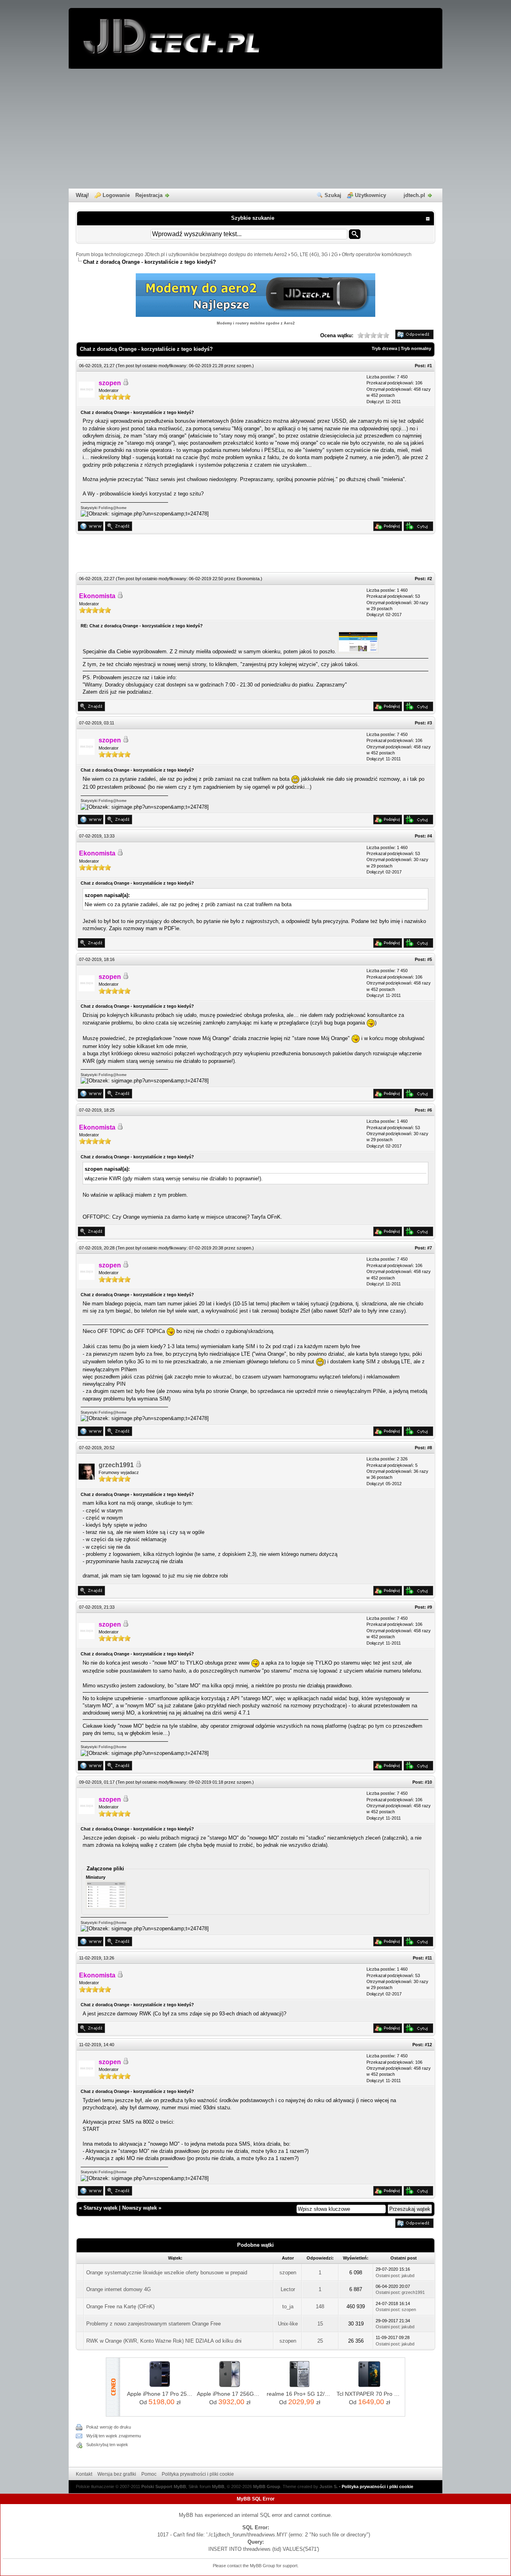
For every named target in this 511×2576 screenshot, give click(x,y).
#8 (430, 1448)
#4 (430, 836)
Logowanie (116, 195)
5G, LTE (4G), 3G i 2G (314, 255)
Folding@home (113, 508)
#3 (430, 723)
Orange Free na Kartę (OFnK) (120, 2306)
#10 (428, 1782)
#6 (430, 1110)
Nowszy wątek (140, 2208)
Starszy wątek (100, 2208)
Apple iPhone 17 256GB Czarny (230, 2394)
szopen (244, 366)
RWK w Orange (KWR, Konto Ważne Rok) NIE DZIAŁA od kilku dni (164, 2341)
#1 (430, 366)
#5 (430, 959)
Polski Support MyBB (164, 2486)
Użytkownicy (370, 195)
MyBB (218, 2486)
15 (320, 2324)
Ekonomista (248, 579)
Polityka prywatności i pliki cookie (198, 2474)
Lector (288, 2289)
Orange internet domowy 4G (119, 2289)
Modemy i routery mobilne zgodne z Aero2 (256, 323)
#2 (430, 579)
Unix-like (288, 2324)
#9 (430, 1607)
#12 (428, 2045)
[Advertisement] (255, 129)
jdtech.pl (414, 195)
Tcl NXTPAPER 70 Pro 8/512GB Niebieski (369, 2394)
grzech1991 (116, 1465)
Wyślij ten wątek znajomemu (114, 2436)
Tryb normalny (416, 348)
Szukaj (333, 195)
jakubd (408, 2276)
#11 (429, 1958)
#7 (430, 1248)
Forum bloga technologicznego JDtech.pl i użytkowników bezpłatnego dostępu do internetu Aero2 (181, 255)
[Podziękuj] (388, 529)
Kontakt (84, 2474)
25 (320, 2341)
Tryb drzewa (384, 348)
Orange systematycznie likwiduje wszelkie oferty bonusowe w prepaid (167, 2273)
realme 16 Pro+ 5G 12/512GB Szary (300, 2394)
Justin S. (329, 2486)
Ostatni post (387, 2276)
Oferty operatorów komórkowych (377, 255)
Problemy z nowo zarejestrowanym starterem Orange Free (153, 2324)
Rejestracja (149, 195)
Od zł (160, 2402)
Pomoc (149, 2474)
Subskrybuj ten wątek (107, 2445)
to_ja (288, 2306)
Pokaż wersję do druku (109, 2427)
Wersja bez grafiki (117, 2474)
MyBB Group (267, 2486)
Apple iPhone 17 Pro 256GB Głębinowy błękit (160, 2394)
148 (320, 2306)
